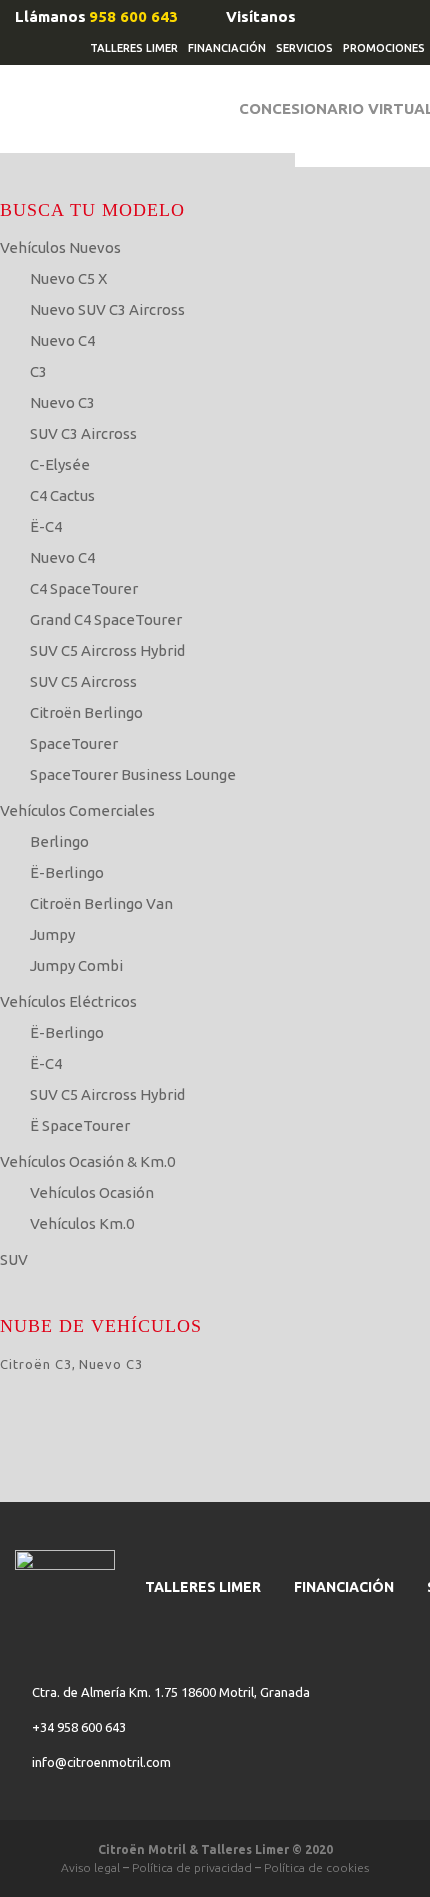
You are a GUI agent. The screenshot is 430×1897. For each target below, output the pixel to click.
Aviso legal (90, 1867)
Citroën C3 (36, 1364)
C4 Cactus (62, 495)
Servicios (304, 48)
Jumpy (52, 934)
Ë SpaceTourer (80, 1125)
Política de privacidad (192, 1867)
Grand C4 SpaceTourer (106, 619)
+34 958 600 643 (79, 1727)
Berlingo (59, 841)
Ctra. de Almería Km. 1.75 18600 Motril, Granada (171, 1692)
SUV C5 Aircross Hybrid (107, 650)
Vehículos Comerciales (77, 810)
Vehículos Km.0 (82, 1223)
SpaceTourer (74, 743)
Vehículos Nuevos (60, 247)
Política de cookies (316, 1867)
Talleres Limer (134, 48)
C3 (38, 371)
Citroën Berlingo (86, 712)
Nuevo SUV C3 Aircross (107, 309)
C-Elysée (60, 464)
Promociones (384, 48)
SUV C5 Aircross (83, 681)
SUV (14, 1259)
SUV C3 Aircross (83, 433)
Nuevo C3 (62, 402)
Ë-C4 (46, 526)
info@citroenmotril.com (101, 1762)
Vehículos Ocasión (92, 1192)
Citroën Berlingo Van (101, 903)
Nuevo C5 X (68, 278)
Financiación (227, 48)
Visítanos (261, 16)
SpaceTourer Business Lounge (133, 774)
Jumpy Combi (76, 965)
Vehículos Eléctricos (68, 1001)
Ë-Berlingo (67, 872)
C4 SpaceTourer (84, 588)
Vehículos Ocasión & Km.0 (87, 1161)
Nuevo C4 (62, 340)
